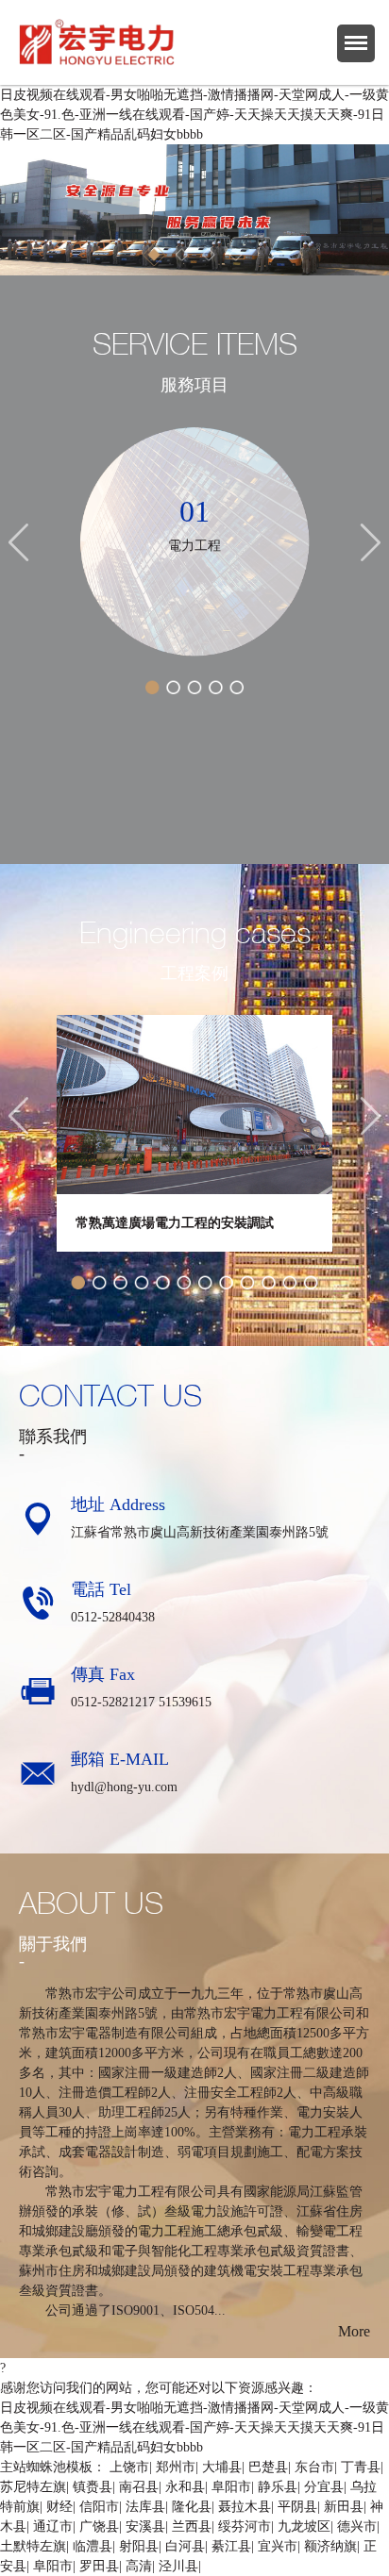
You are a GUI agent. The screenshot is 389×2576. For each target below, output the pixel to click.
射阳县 (139, 2546)
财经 (59, 2507)
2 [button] (181, 256)
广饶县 (99, 2526)
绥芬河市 (245, 2526)
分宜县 (324, 2487)
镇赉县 (93, 2487)
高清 (139, 2566)
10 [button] (268, 1283)
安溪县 (145, 2526)
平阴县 (297, 2507)
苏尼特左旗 (33, 2487)
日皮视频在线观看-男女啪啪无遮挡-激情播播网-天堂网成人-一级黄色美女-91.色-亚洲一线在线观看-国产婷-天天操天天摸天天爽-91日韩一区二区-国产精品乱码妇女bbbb (194, 115)
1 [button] (155, 256)
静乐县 (278, 2487)
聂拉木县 (245, 2507)
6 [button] (184, 1283)
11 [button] (290, 1283)
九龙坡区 (304, 2526)
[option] (194, 210)
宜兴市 (278, 2546)
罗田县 (99, 2566)
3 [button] (209, 256)
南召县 (139, 2487)
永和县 (185, 2487)
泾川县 (178, 2566)
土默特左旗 (33, 2546)
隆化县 (192, 2507)
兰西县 (192, 2526)
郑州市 (176, 2467)
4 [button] (235, 256)
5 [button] (237, 688)
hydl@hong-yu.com (124, 1787)
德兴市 (357, 2526)
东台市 (314, 2467)
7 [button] (205, 1283)
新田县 (344, 2507)
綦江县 (231, 2546)
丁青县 (361, 2467)
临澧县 (93, 2546)
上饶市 (129, 2467)
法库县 (145, 2507)
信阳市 (99, 2507)
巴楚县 (268, 2467)
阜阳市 (231, 2487)
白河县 (185, 2546)
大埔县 (222, 2467)
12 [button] (311, 1283)
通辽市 (53, 2526)
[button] (17, 209)
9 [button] (247, 1283)
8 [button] (226, 1283)
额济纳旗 (330, 2546)
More (354, 2331)
